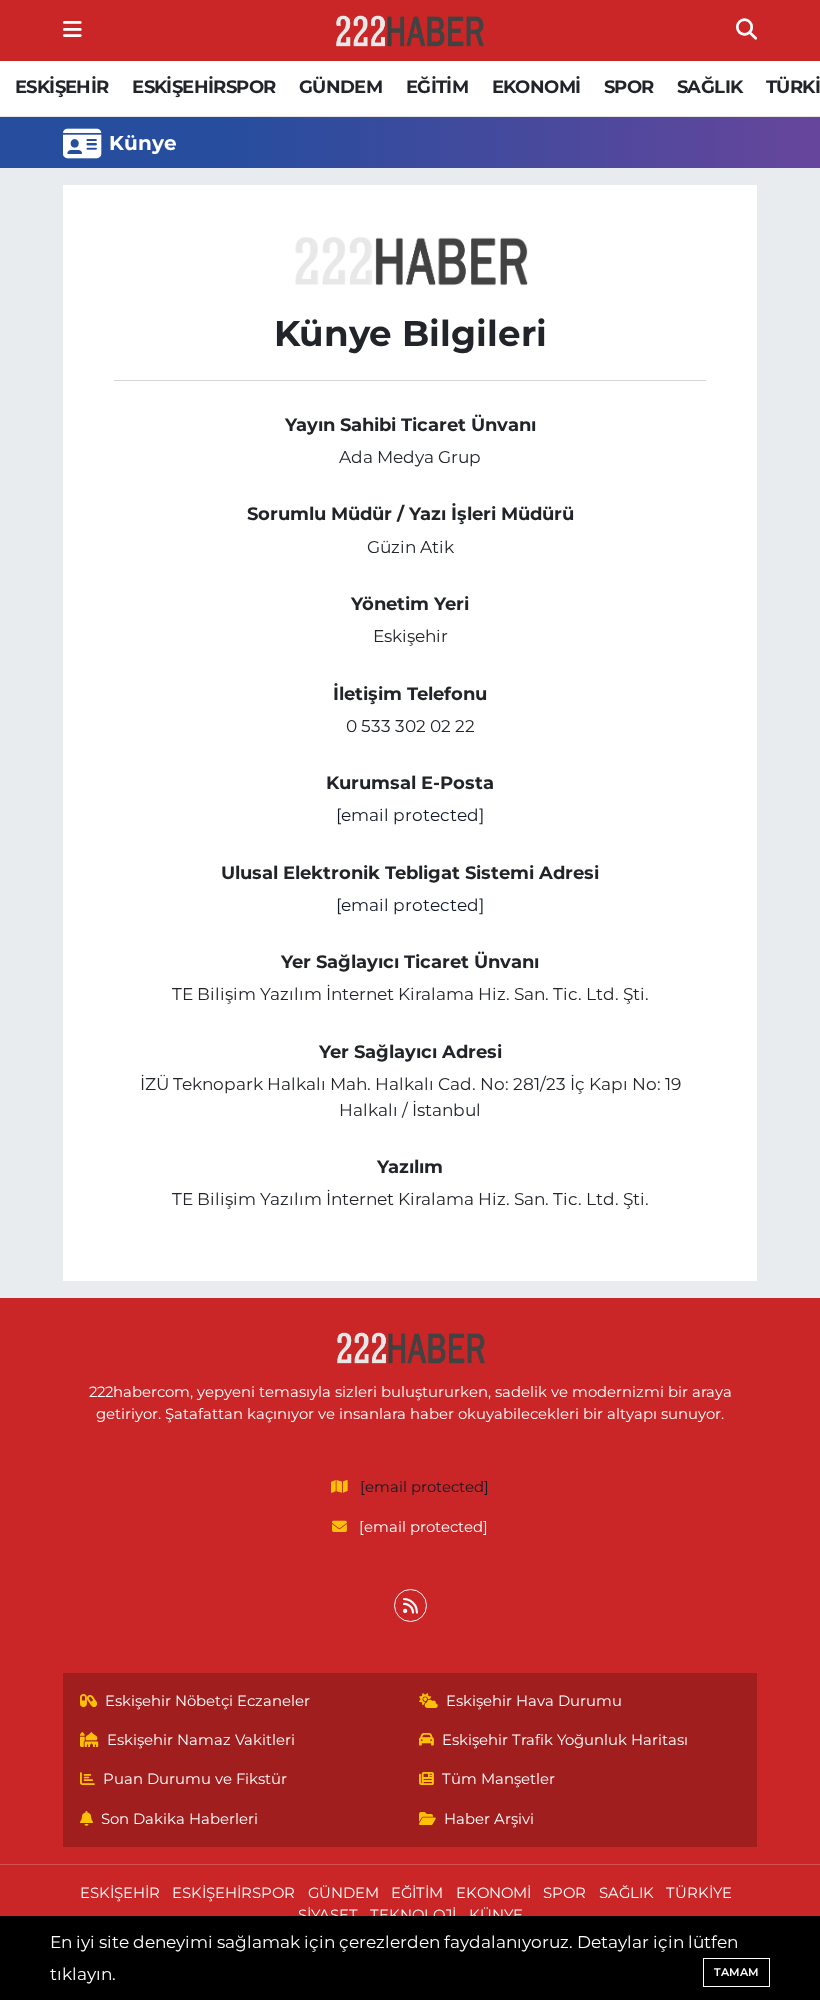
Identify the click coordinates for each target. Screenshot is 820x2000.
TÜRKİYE (699, 1893)
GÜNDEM (340, 87)
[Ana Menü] (72, 30)
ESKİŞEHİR (62, 87)
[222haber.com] (409, 31)
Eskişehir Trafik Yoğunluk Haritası (565, 1740)
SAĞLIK (709, 87)
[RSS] (410, 1605)
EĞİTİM (437, 87)
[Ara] (746, 30)
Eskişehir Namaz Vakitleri (201, 1740)
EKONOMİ (536, 87)
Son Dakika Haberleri (179, 1819)
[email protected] (410, 815)
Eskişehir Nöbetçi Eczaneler (207, 1701)
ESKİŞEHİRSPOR (203, 87)
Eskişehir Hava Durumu (534, 1701)
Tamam (736, 1972)
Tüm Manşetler (498, 1779)
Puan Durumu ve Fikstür (195, 1779)
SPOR (629, 87)
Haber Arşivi (489, 1819)
